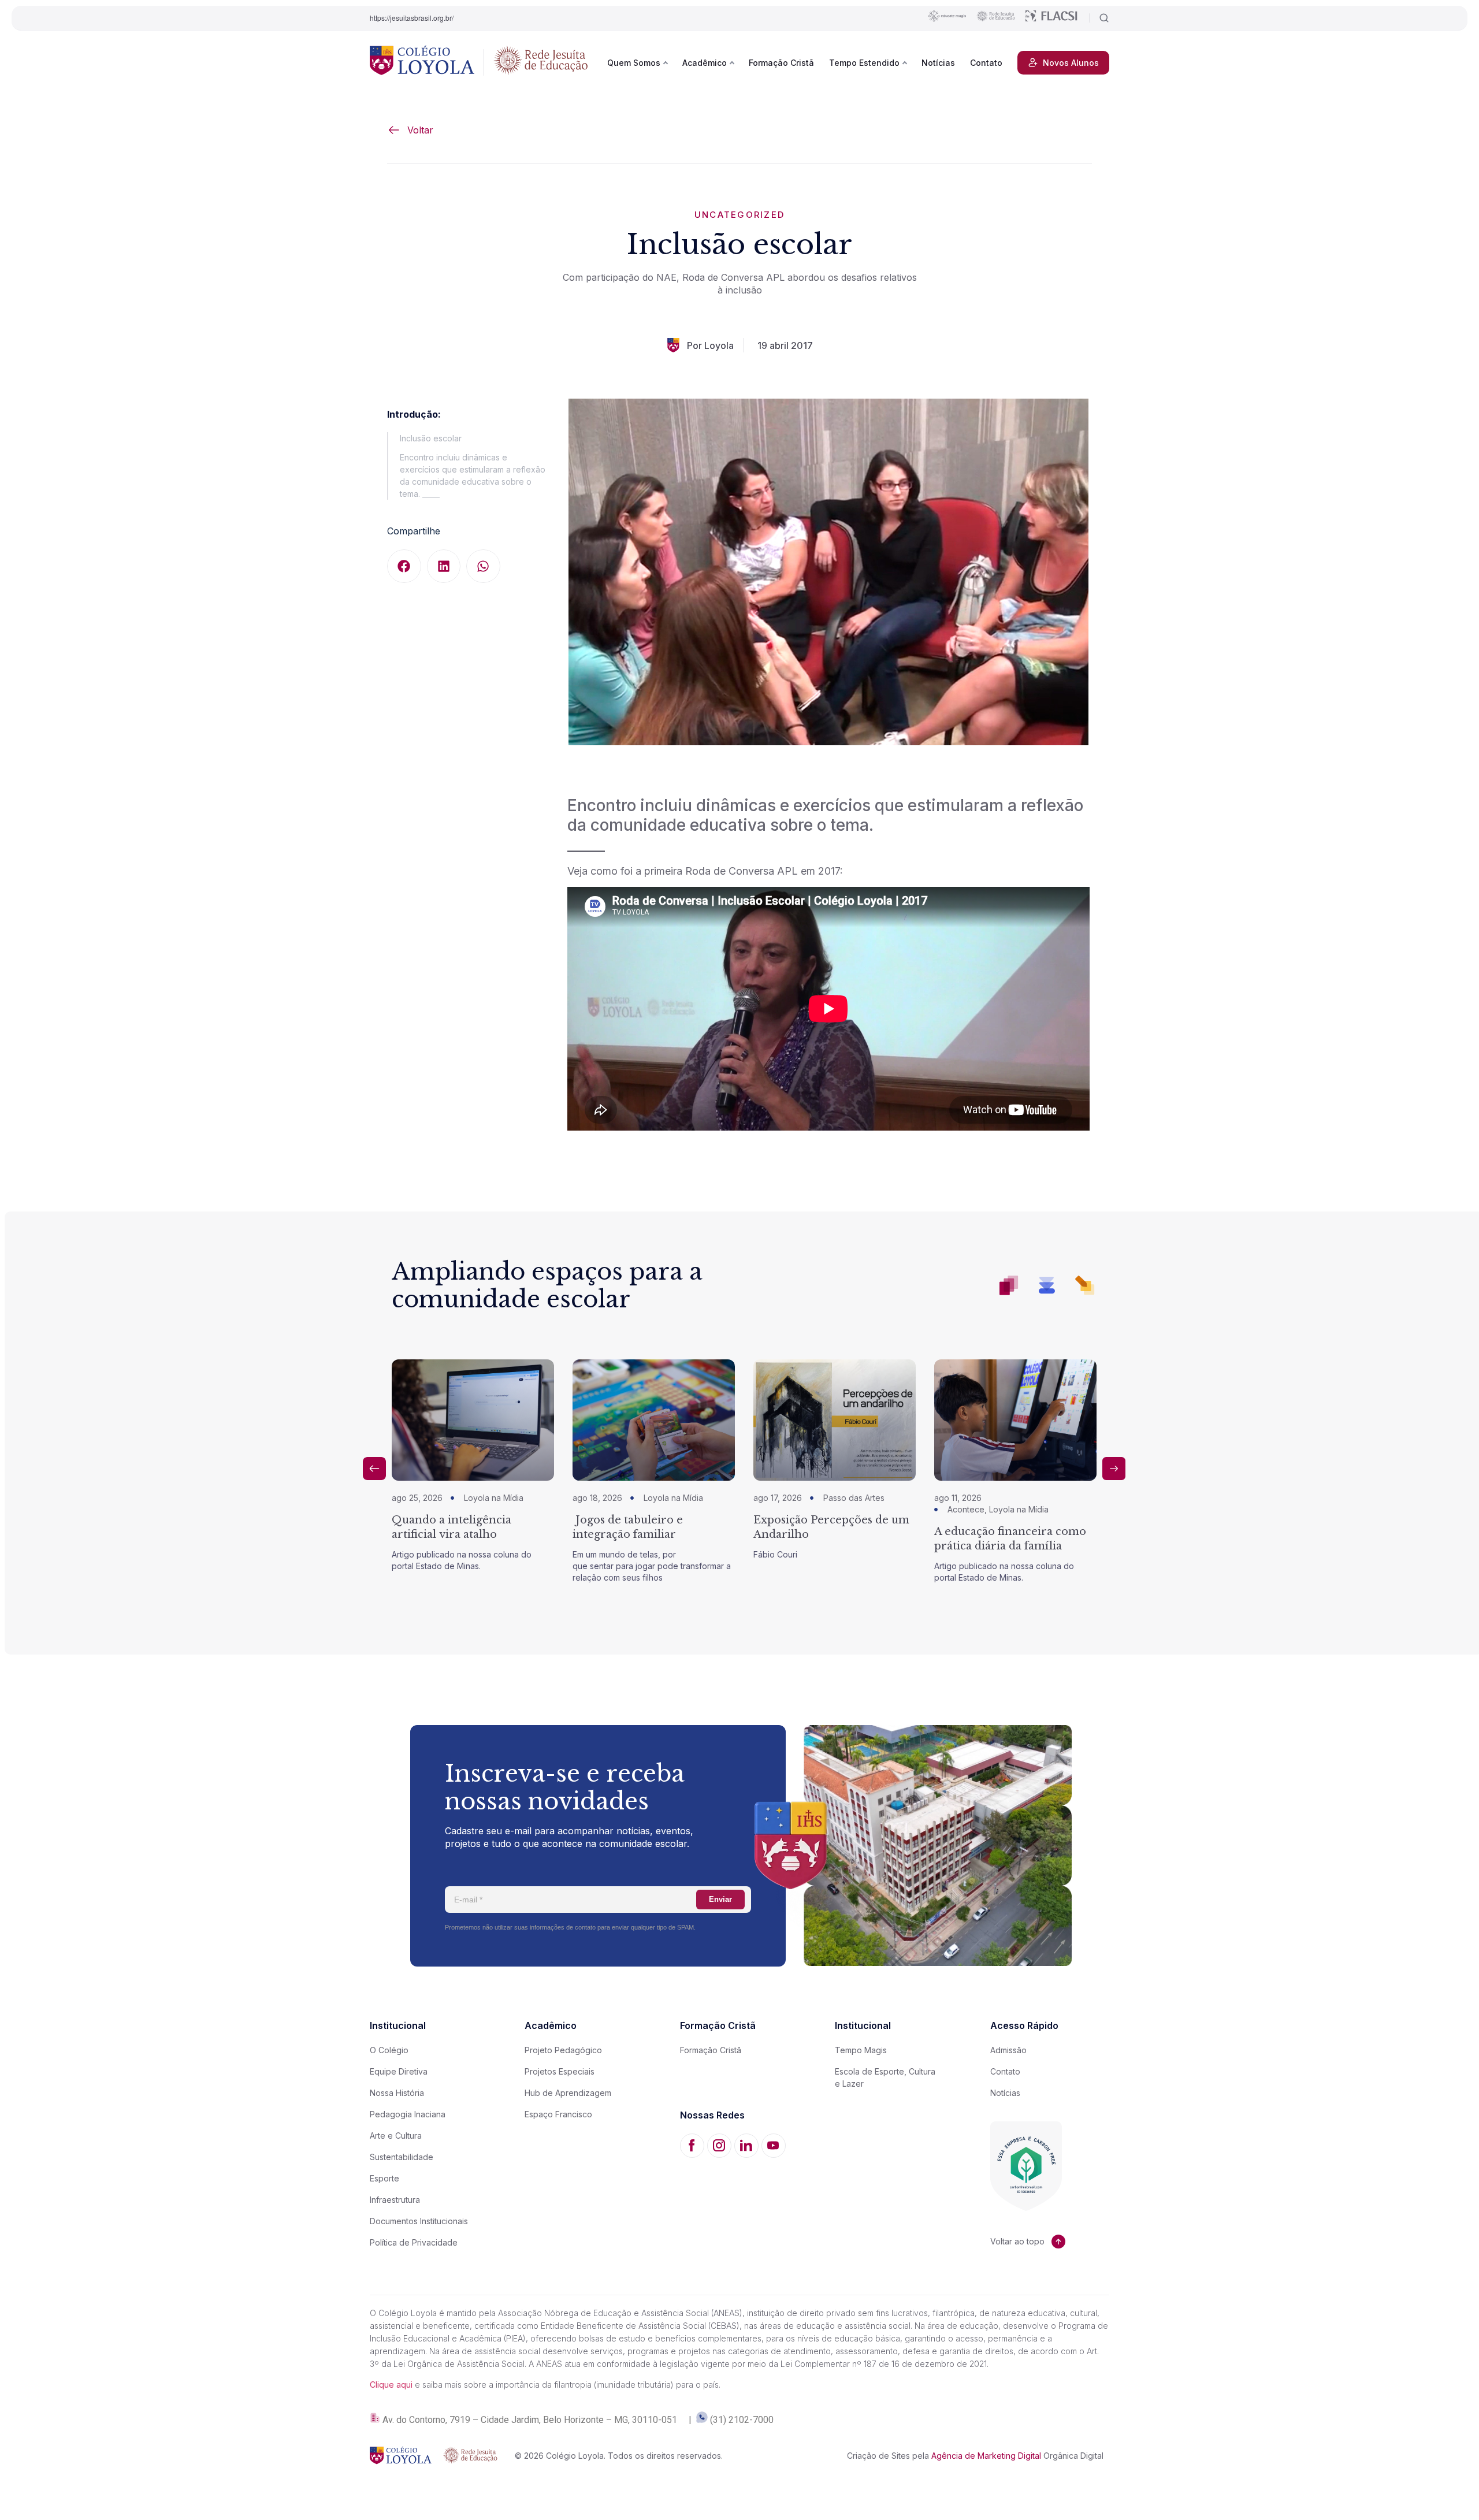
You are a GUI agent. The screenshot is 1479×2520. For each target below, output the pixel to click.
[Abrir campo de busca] (1099, 18)
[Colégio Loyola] (422, 62)
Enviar (720, 1899)
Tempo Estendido (864, 63)
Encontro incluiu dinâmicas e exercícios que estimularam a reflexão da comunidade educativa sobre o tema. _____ (473, 475)
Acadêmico (705, 63)
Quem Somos (634, 63)
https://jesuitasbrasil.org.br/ (412, 18)
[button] (404, 566)
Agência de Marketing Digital (986, 2456)
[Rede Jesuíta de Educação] (541, 62)
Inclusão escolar (431, 438)
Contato (986, 63)
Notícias (938, 63)
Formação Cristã (781, 63)
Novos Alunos (1071, 63)
